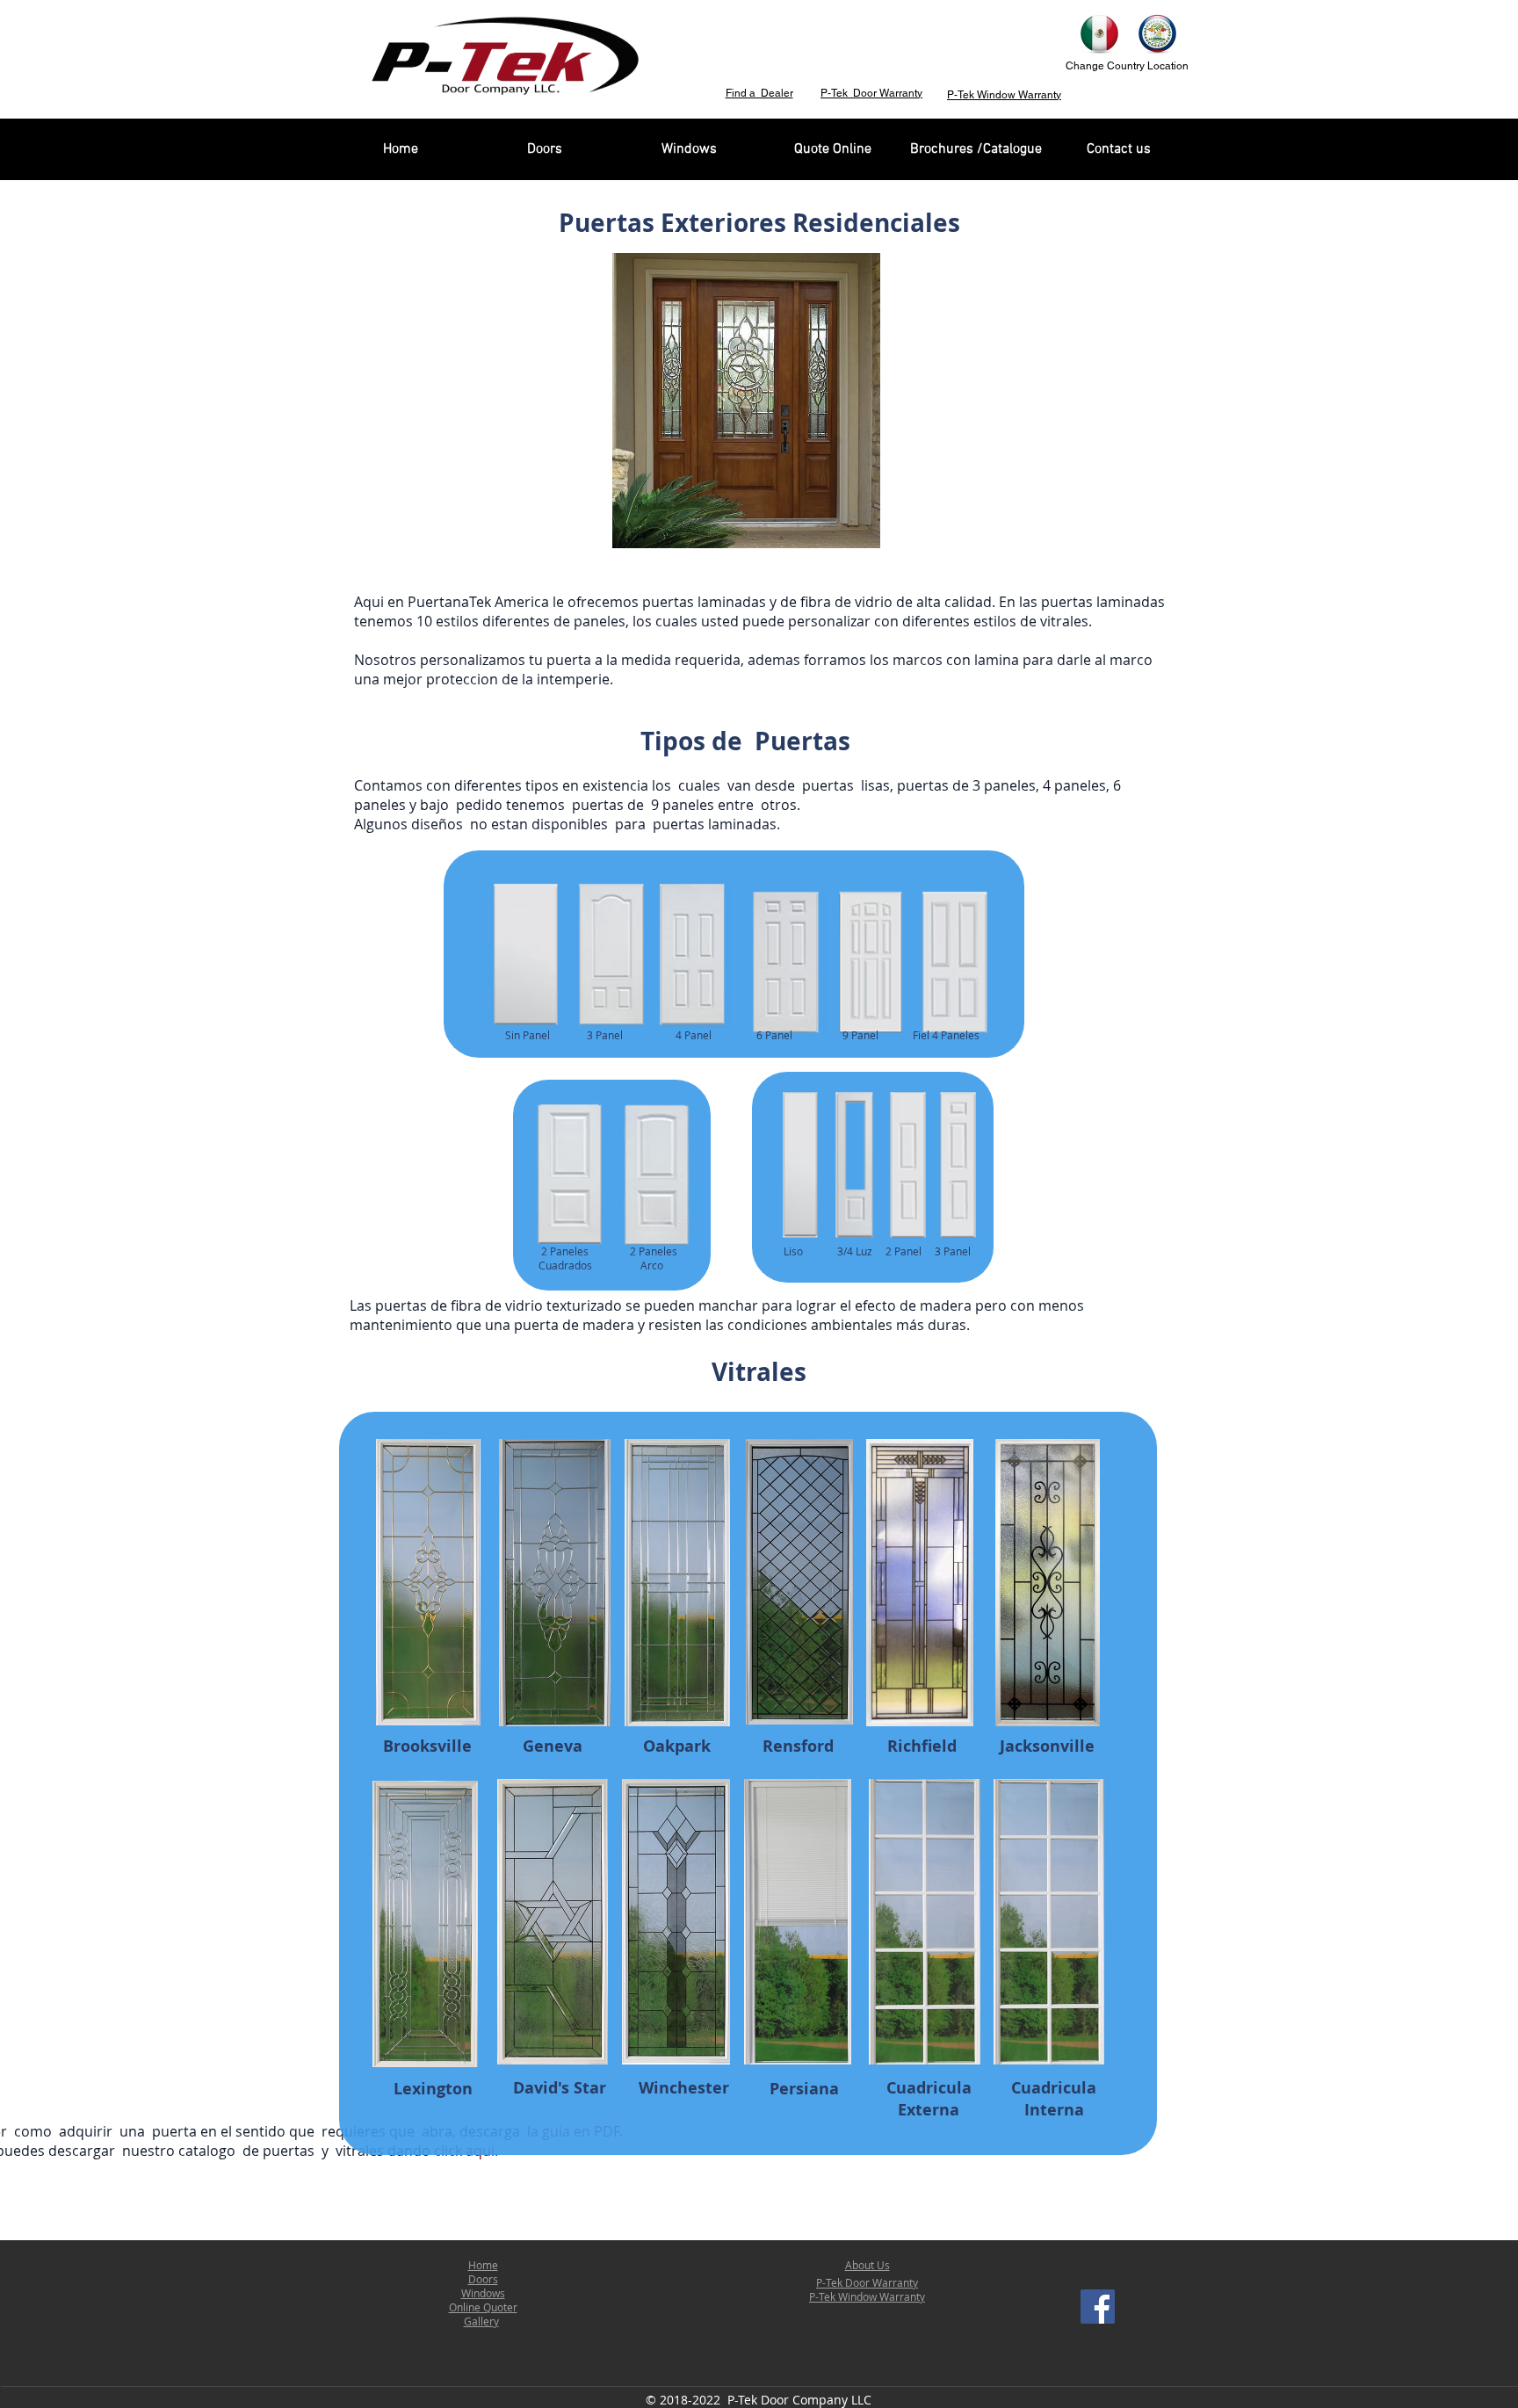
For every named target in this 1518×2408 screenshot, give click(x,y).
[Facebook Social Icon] (1098, 2307)
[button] (737, 401)
